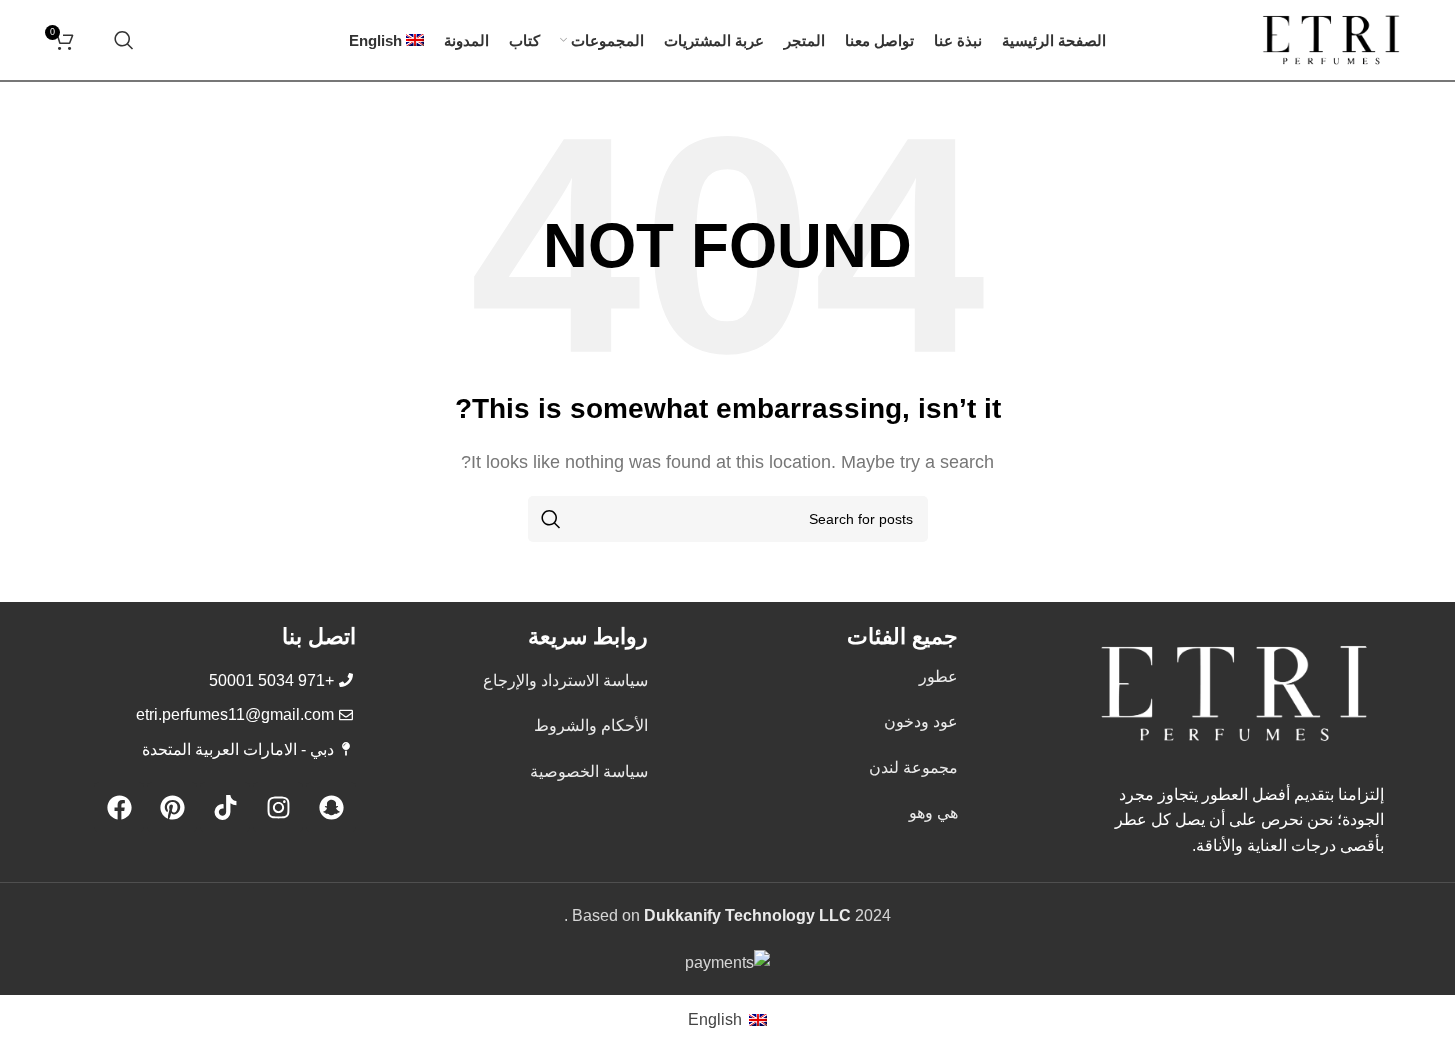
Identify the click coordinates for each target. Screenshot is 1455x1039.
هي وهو (933, 812)
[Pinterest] (172, 807)
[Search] (124, 40)
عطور (938, 676)
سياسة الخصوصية (589, 771)
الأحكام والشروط (591, 725)
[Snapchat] (331, 807)
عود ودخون (921, 721)
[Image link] (1234, 692)
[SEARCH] (551, 519)
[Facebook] (119, 807)
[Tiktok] (225, 807)
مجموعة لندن (913, 767)
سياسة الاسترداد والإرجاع (565, 680)
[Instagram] (278, 807)
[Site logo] (1331, 38)
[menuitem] (387, 40)
